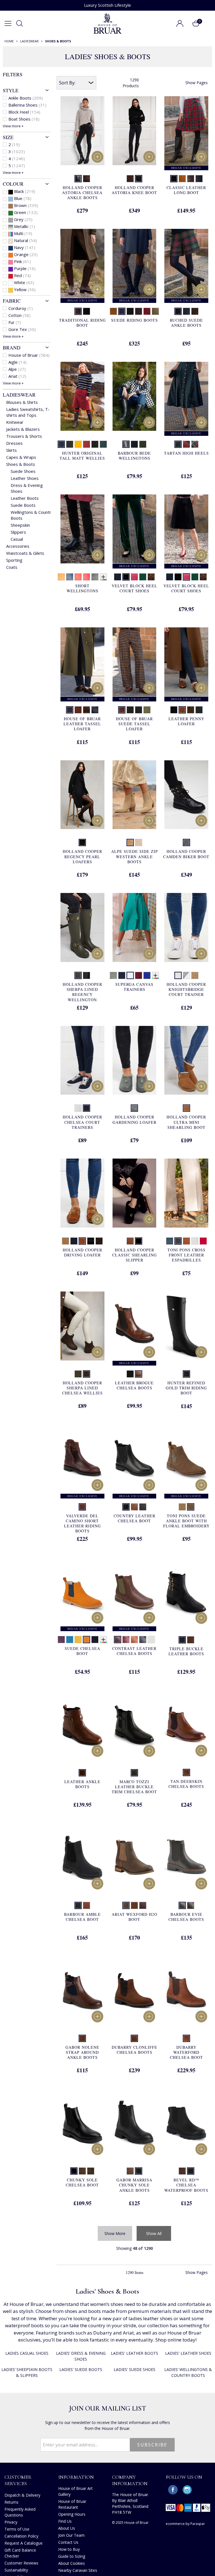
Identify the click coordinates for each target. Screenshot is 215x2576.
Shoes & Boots (21, 464)
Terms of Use (17, 2529)
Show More (115, 2233)
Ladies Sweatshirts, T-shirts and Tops (28, 412)
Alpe (17, 369)
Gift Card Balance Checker (20, 2553)
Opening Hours (72, 2514)
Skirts (11, 450)
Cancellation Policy (21, 2536)
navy (25, 247)
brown (26, 205)
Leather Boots (25, 498)
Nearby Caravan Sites (78, 2570)
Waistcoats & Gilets (25, 553)
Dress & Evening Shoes (27, 488)
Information (76, 2477)
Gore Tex (22, 329)
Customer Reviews (21, 2563)
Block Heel (24, 112)
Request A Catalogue (24, 2543)
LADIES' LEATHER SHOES (188, 2353)
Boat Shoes (24, 119)
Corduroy (21, 308)
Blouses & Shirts (22, 402)
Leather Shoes (25, 478)
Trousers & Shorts (24, 436)
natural (25, 240)
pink (22, 261)
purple (25, 268)
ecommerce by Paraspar (185, 2524)
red (22, 275)
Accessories (18, 546)
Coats (12, 567)
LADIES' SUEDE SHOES (135, 2369)
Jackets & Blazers (23, 429)
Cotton (19, 315)
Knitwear (15, 422)
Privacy (11, 2522)
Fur (15, 322)
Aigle (17, 362)
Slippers (18, 532)
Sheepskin (20, 525)
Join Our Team (71, 2535)
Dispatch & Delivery (22, 2495)
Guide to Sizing (72, 2556)
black (25, 191)
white (24, 282)
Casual (17, 539)
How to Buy (69, 2549)
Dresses (14, 443)
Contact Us (68, 2542)
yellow (25, 289)
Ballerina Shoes (27, 105)
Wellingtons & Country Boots (32, 515)
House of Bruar (29, 355)
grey (23, 219)
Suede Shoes (23, 471)
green (26, 212)
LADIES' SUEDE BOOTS (81, 2369)
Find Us (65, 2521)
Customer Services (18, 2480)
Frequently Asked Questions (20, 2512)
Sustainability (16, 2570)
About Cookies (72, 2563)
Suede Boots (23, 505)
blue (23, 198)
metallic (24, 226)
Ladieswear (19, 395)
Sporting (14, 560)
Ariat (17, 376)
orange (26, 254)
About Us (67, 2528)
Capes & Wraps (21, 457)
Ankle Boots (26, 98)
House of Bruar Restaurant (72, 2504)
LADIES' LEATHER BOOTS (135, 2353)
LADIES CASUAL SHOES (27, 2353)
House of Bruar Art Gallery (75, 2491)
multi (23, 233)
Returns (11, 2502)
